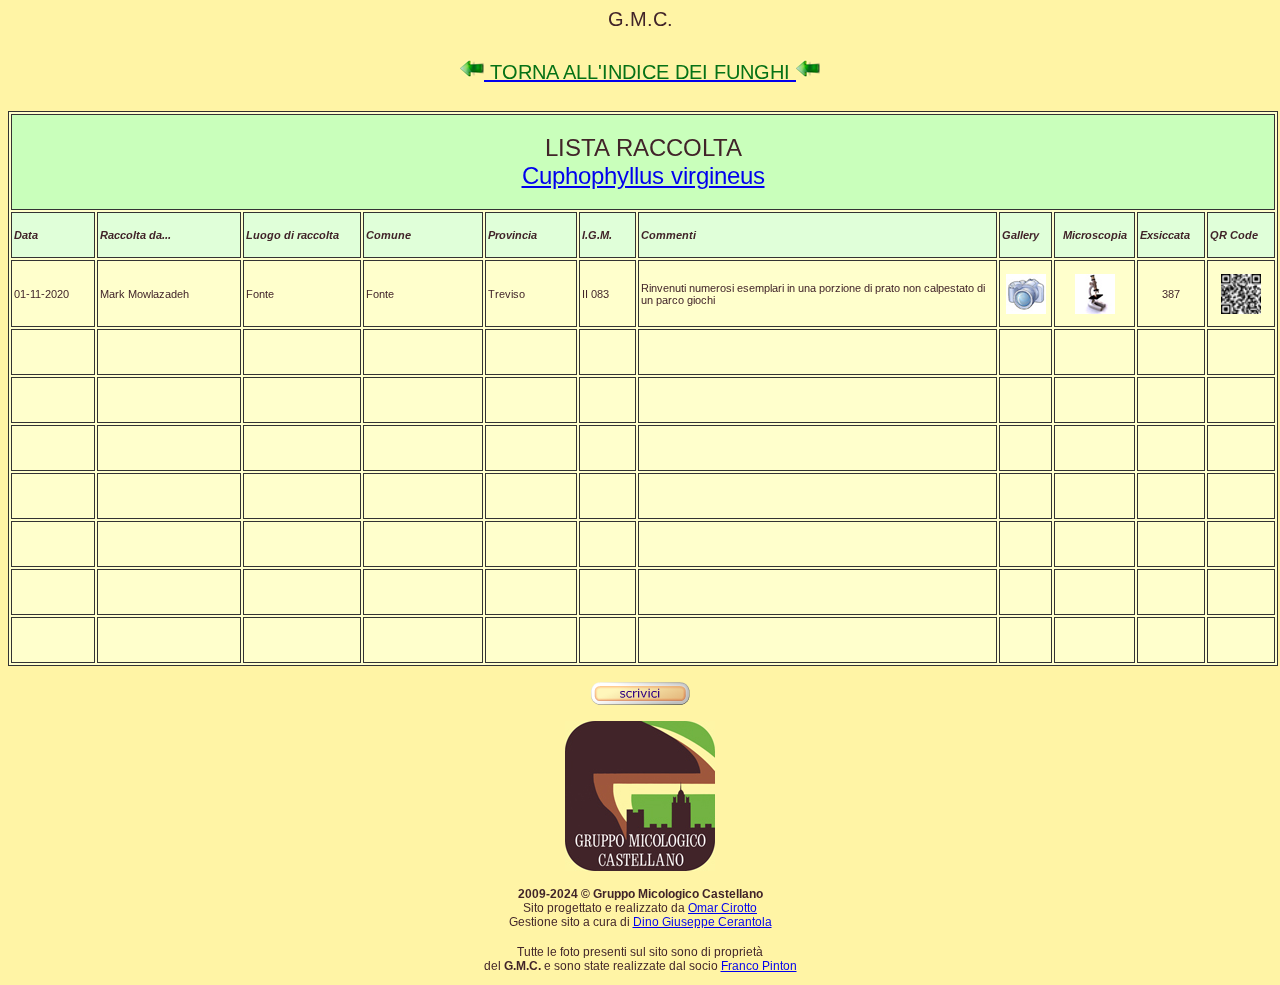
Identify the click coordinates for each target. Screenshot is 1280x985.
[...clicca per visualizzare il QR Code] (1241, 310)
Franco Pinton (759, 966)
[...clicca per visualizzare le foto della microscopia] (1095, 310)
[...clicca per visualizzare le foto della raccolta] (1026, 310)
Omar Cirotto (722, 908)
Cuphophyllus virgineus (643, 175)
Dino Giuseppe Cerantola (702, 922)
